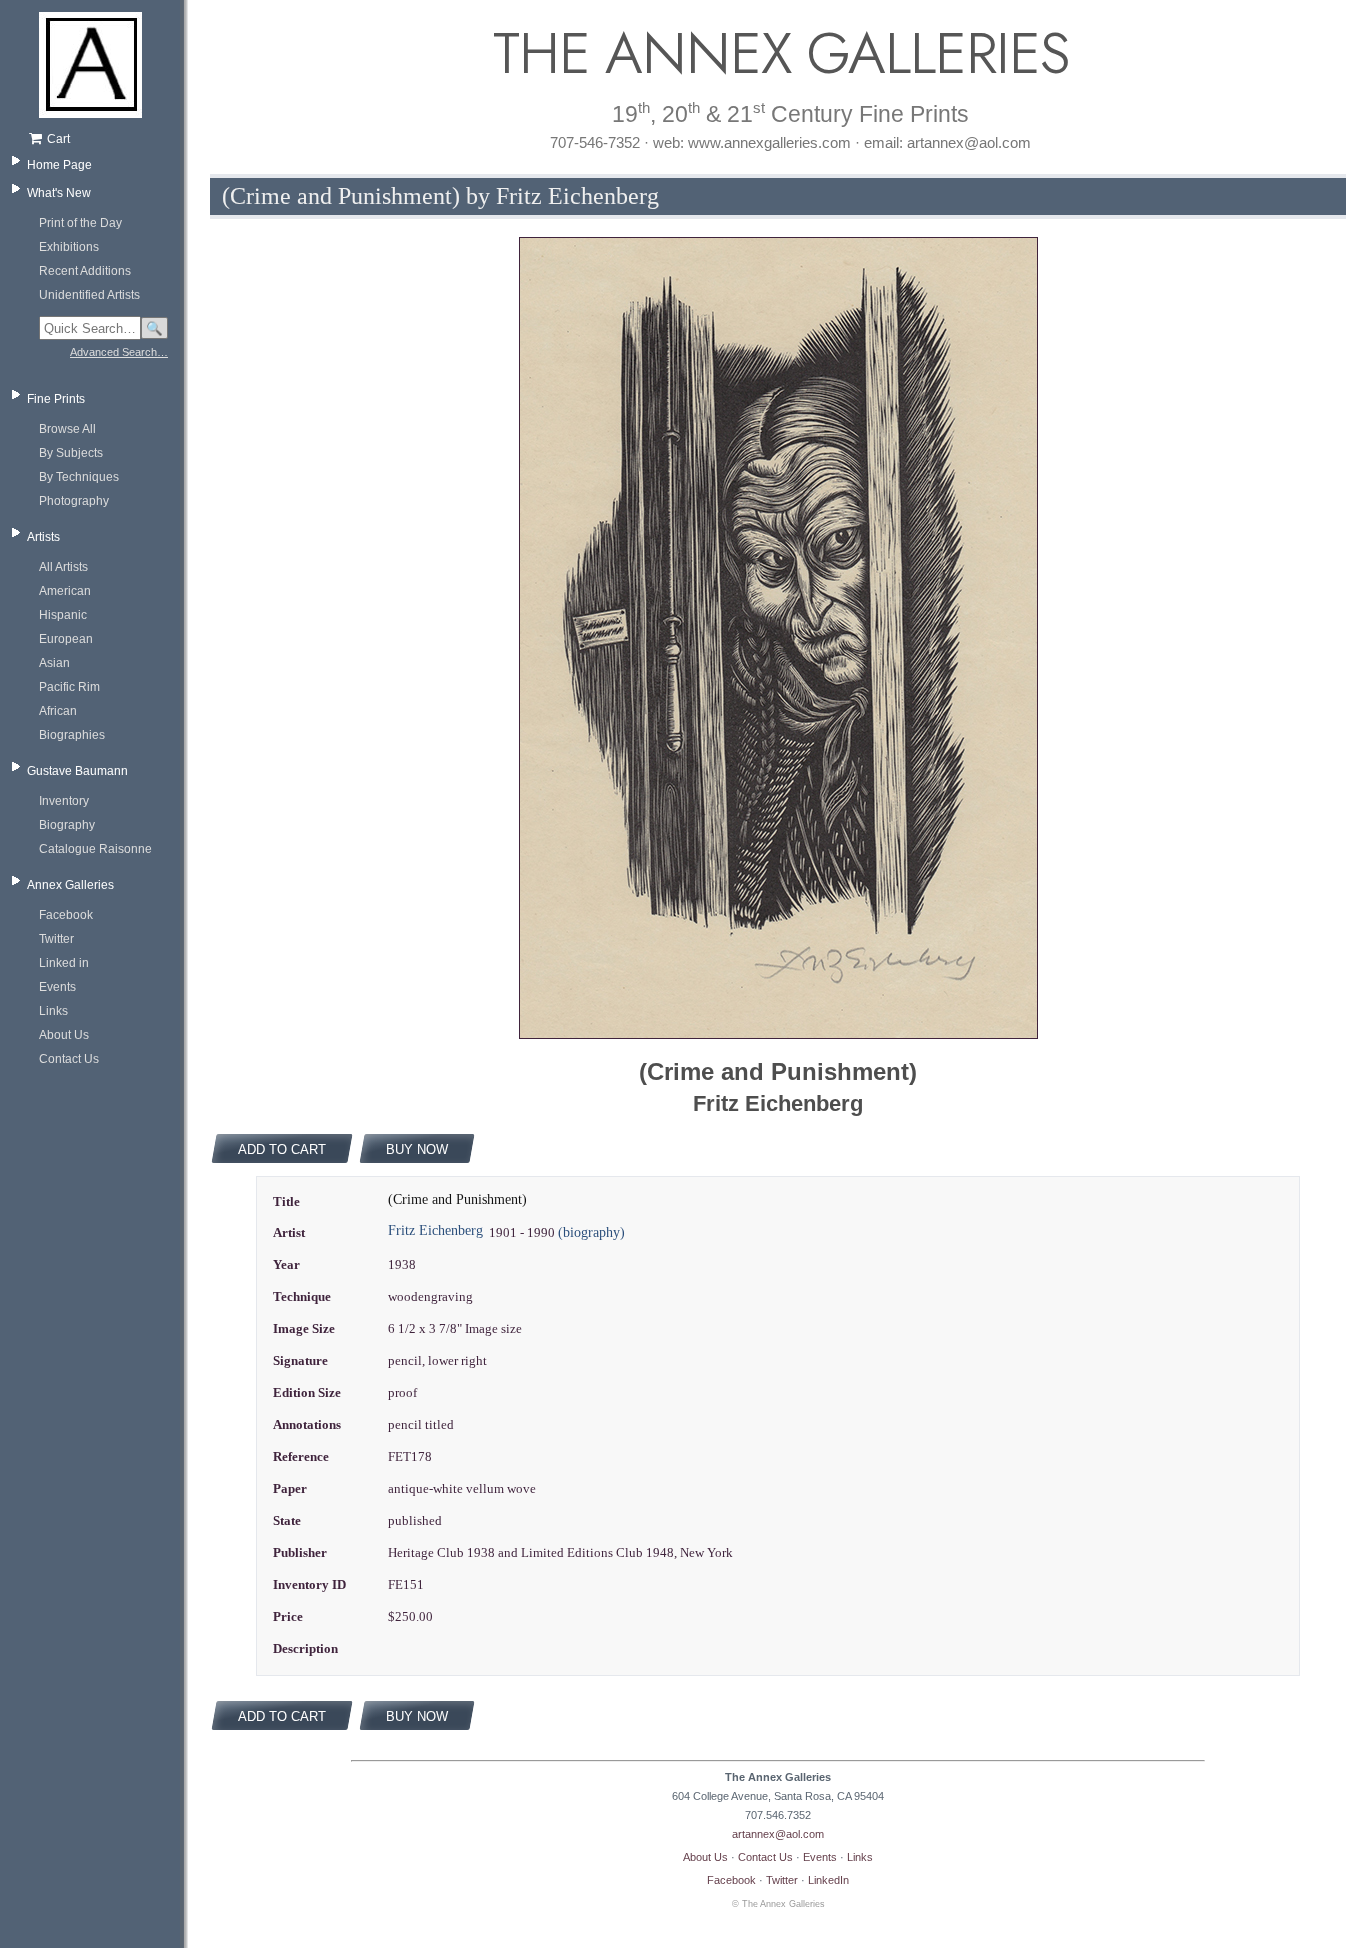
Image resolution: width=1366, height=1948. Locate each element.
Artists (43, 537)
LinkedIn (828, 1880)
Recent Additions (85, 271)
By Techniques (79, 477)
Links (53, 1011)
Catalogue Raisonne (95, 849)
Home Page (59, 165)
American (65, 591)
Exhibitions (69, 247)
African (58, 711)
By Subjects (71, 453)
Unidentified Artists (89, 295)
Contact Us (69, 1059)
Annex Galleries (70, 885)
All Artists (63, 567)
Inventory (64, 801)
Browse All (67, 429)
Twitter (56, 939)
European (66, 639)
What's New (59, 193)
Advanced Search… (119, 352)
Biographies (72, 735)
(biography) (591, 1232)
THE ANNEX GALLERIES (778, 53)
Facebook (66, 915)
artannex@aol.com (778, 1834)
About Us (64, 1035)
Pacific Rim (69, 687)
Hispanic (63, 615)
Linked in (64, 963)
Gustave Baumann (77, 771)
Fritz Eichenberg (435, 1230)
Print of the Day (80, 223)
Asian (54, 663)
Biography (67, 825)
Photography (74, 501)
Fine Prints (56, 399)
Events (57, 987)
